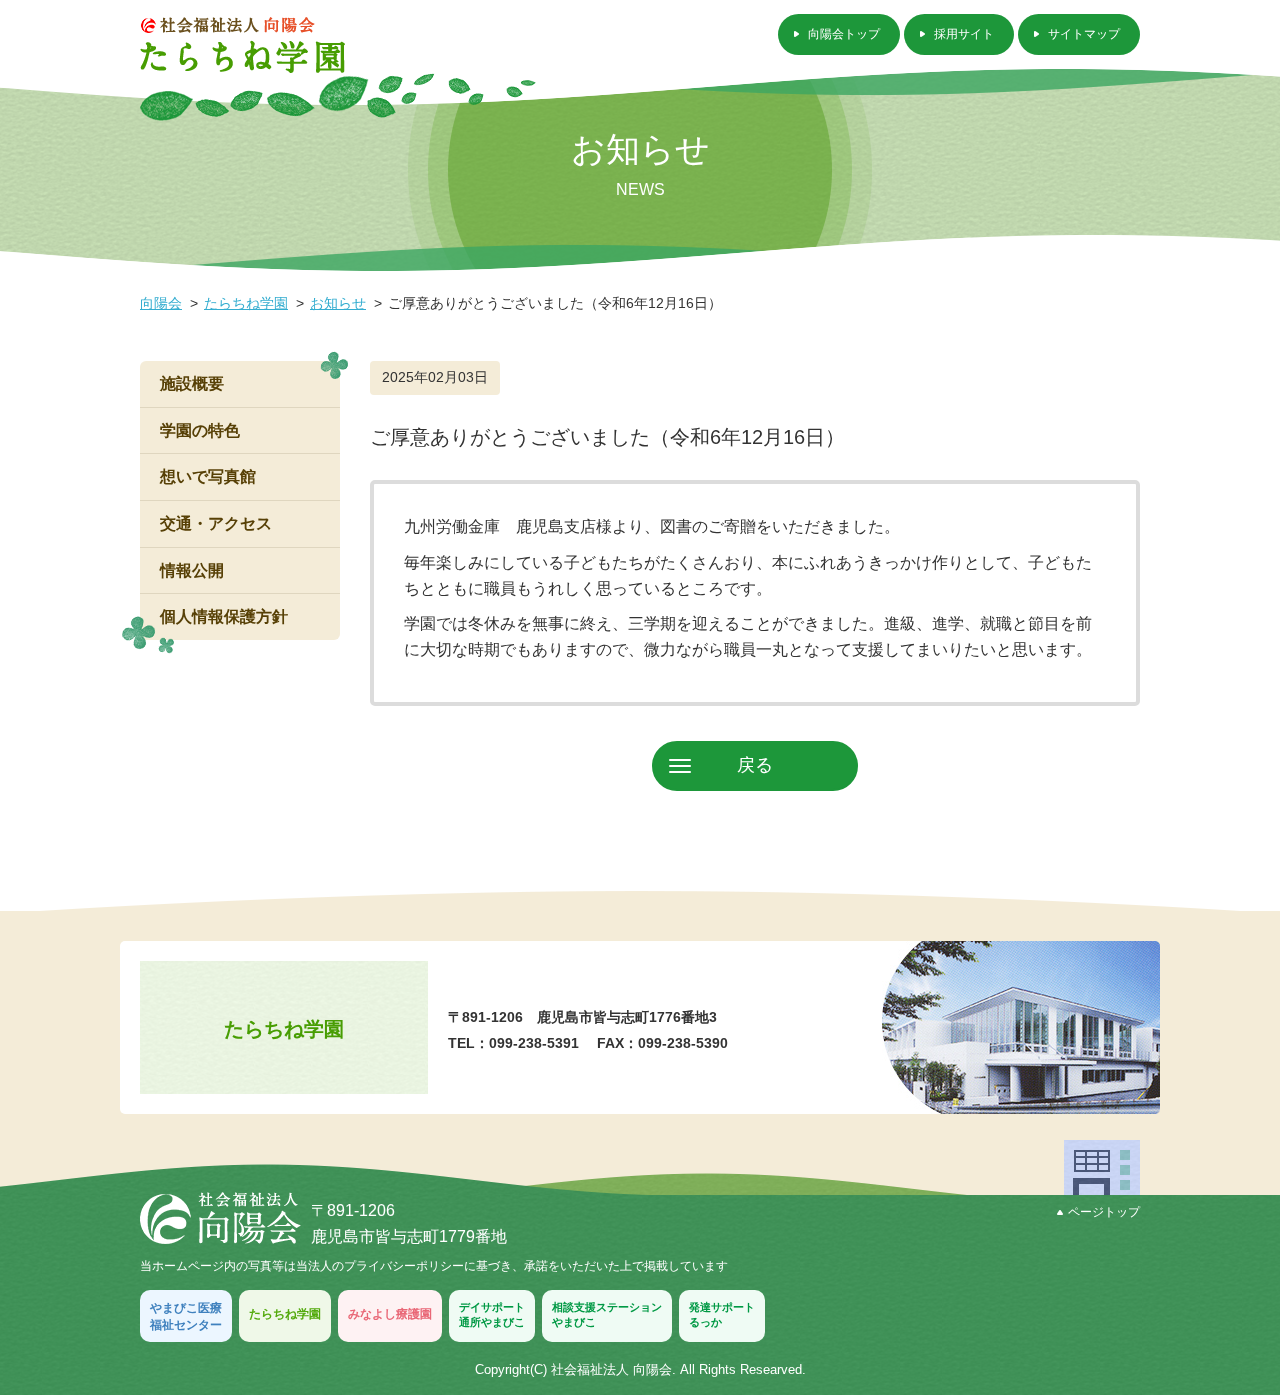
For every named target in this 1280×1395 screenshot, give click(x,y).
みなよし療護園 (390, 1314)
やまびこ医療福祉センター (186, 1316)
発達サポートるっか (722, 1314)
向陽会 (161, 303)
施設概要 (192, 383)
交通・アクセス (216, 523)
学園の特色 (200, 430)
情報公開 (192, 570)
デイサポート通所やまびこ (492, 1314)
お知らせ (338, 303)
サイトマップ (1084, 34)
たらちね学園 (246, 303)
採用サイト (964, 34)
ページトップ (1104, 1212)
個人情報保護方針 (224, 616)
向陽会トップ (844, 34)
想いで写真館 (208, 476)
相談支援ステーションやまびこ (607, 1314)
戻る (755, 765)
